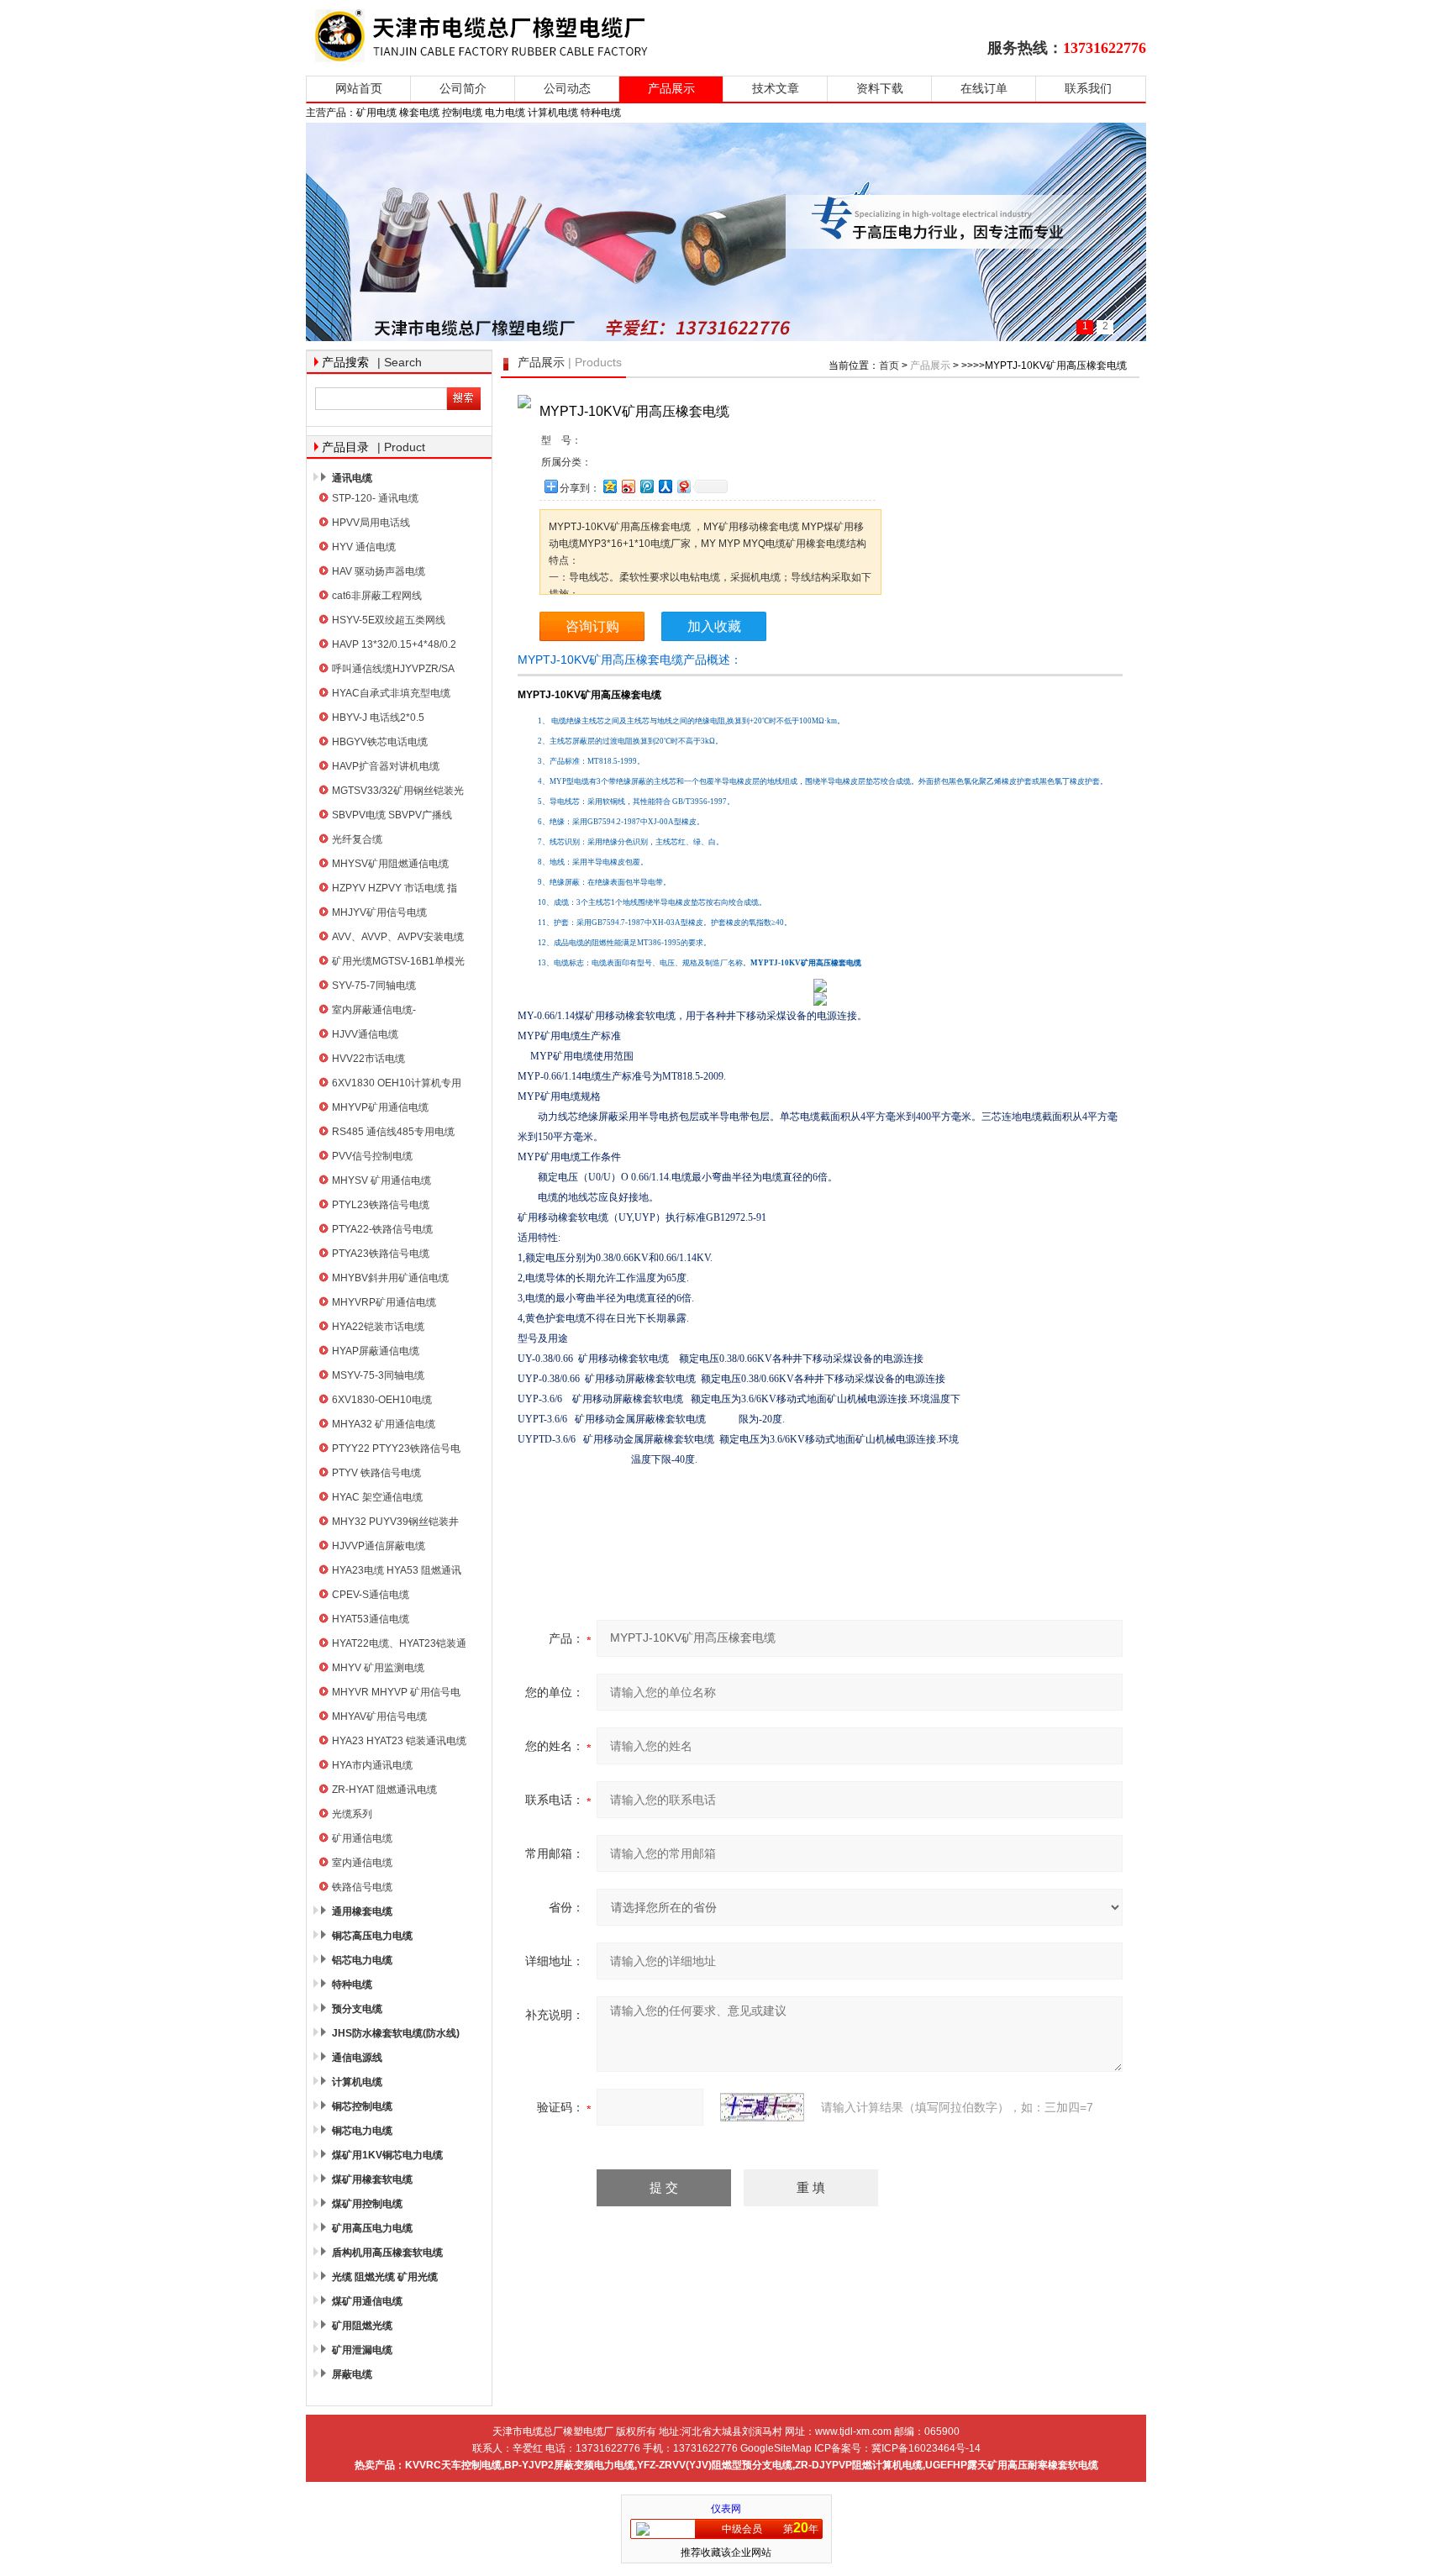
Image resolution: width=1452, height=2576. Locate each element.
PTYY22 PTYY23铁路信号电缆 (396, 1451)
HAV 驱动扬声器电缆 (379, 571)
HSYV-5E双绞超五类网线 (389, 620)
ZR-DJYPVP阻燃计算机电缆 (859, 2465)
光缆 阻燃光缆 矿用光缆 (385, 2277)
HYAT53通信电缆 (371, 1619)
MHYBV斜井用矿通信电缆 (390, 1278)
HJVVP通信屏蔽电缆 (379, 1546)
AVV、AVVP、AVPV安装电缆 (398, 937)
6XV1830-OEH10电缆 (382, 1400)
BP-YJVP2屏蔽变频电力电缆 (569, 2465)
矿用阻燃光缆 (362, 2326)
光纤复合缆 (357, 839)
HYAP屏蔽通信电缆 (376, 1351)
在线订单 (984, 89)
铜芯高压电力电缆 (372, 1936)
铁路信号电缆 (362, 1887)
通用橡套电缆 (362, 1911)
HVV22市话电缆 (368, 1059)
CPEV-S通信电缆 (371, 1595)
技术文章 (776, 89)
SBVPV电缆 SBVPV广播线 (392, 815)
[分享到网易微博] (683, 486)
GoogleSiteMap (776, 2448)
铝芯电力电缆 (362, 1960)
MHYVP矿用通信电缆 (380, 1107)
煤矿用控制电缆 (367, 2204)
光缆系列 (352, 1814)
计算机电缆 (357, 2082)
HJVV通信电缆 (365, 1034)
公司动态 (567, 89)
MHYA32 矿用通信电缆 (384, 1424)
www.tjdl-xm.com (853, 2431)
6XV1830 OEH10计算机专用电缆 (397, 1085)
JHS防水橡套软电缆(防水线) (396, 2033)
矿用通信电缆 (362, 1838)
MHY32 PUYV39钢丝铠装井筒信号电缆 (395, 1524)
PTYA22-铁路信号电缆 (382, 1229)
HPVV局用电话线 (371, 523)
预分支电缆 (357, 2009)
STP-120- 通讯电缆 (375, 498)
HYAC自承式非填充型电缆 (391, 693)
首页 (889, 365)
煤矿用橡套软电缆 (372, 2179)
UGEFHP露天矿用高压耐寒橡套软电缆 (1012, 2465)
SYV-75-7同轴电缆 (374, 986)
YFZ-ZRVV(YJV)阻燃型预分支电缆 (715, 2465)
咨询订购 (592, 626)
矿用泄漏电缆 (362, 2350)
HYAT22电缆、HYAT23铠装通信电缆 (399, 1645)
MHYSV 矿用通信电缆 (381, 1180)
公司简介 (463, 89)
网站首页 (359, 89)
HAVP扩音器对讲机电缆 (386, 766)
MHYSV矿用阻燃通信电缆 (390, 864)
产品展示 (671, 89)
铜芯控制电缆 (362, 2106)
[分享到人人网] (665, 486)
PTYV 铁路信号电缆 (376, 1473)
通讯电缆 (352, 478)
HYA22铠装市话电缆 (378, 1327)
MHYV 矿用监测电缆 (378, 1668)
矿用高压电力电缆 (372, 2228)
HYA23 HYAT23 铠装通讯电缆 (399, 1741)
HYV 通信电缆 (364, 547)
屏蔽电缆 (352, 2374)
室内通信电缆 (362, 1863)
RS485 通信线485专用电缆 (393, 1132)
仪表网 (726, 2509)
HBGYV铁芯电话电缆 (380, 742)
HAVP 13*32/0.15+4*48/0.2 (394, 644)
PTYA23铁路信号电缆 (381, 1254)
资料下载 (880, 89)
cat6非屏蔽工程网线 (377, 596)
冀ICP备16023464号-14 (926, 2448)
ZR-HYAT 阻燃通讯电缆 (384, 1790)
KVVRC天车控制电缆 (453, 2465)
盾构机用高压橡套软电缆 (387, 2253)
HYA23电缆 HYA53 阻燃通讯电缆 (397, 1572)
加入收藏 (714, 626)
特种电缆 (352, 1985)
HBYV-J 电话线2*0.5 (378, 718)
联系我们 (1088, 89)
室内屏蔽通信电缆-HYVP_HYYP (374, 1012)
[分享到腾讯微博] (646, 486)
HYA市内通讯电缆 (372, 1765)
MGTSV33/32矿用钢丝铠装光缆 (398, 793)
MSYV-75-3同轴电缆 (378, 1375)
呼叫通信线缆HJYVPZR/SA (393, 669)
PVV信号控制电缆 (372, 1156)
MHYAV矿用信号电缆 (379, 1716)
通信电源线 (357, 2058)
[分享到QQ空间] (609, 486)
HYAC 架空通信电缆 (377, 1497)
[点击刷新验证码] (762, 2107)
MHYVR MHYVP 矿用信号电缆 (396, 1694)
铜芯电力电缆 (362, 2131)
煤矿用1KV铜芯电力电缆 (387, 2155)
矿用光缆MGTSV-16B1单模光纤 (398, 963)
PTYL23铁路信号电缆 (381, 1205)
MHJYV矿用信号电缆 (379, 912)
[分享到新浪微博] (628, 486)
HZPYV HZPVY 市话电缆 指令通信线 (395, 890)
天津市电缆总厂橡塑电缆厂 (501, 36)
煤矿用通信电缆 (367, 2301)
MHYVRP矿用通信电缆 (384, 1302)
